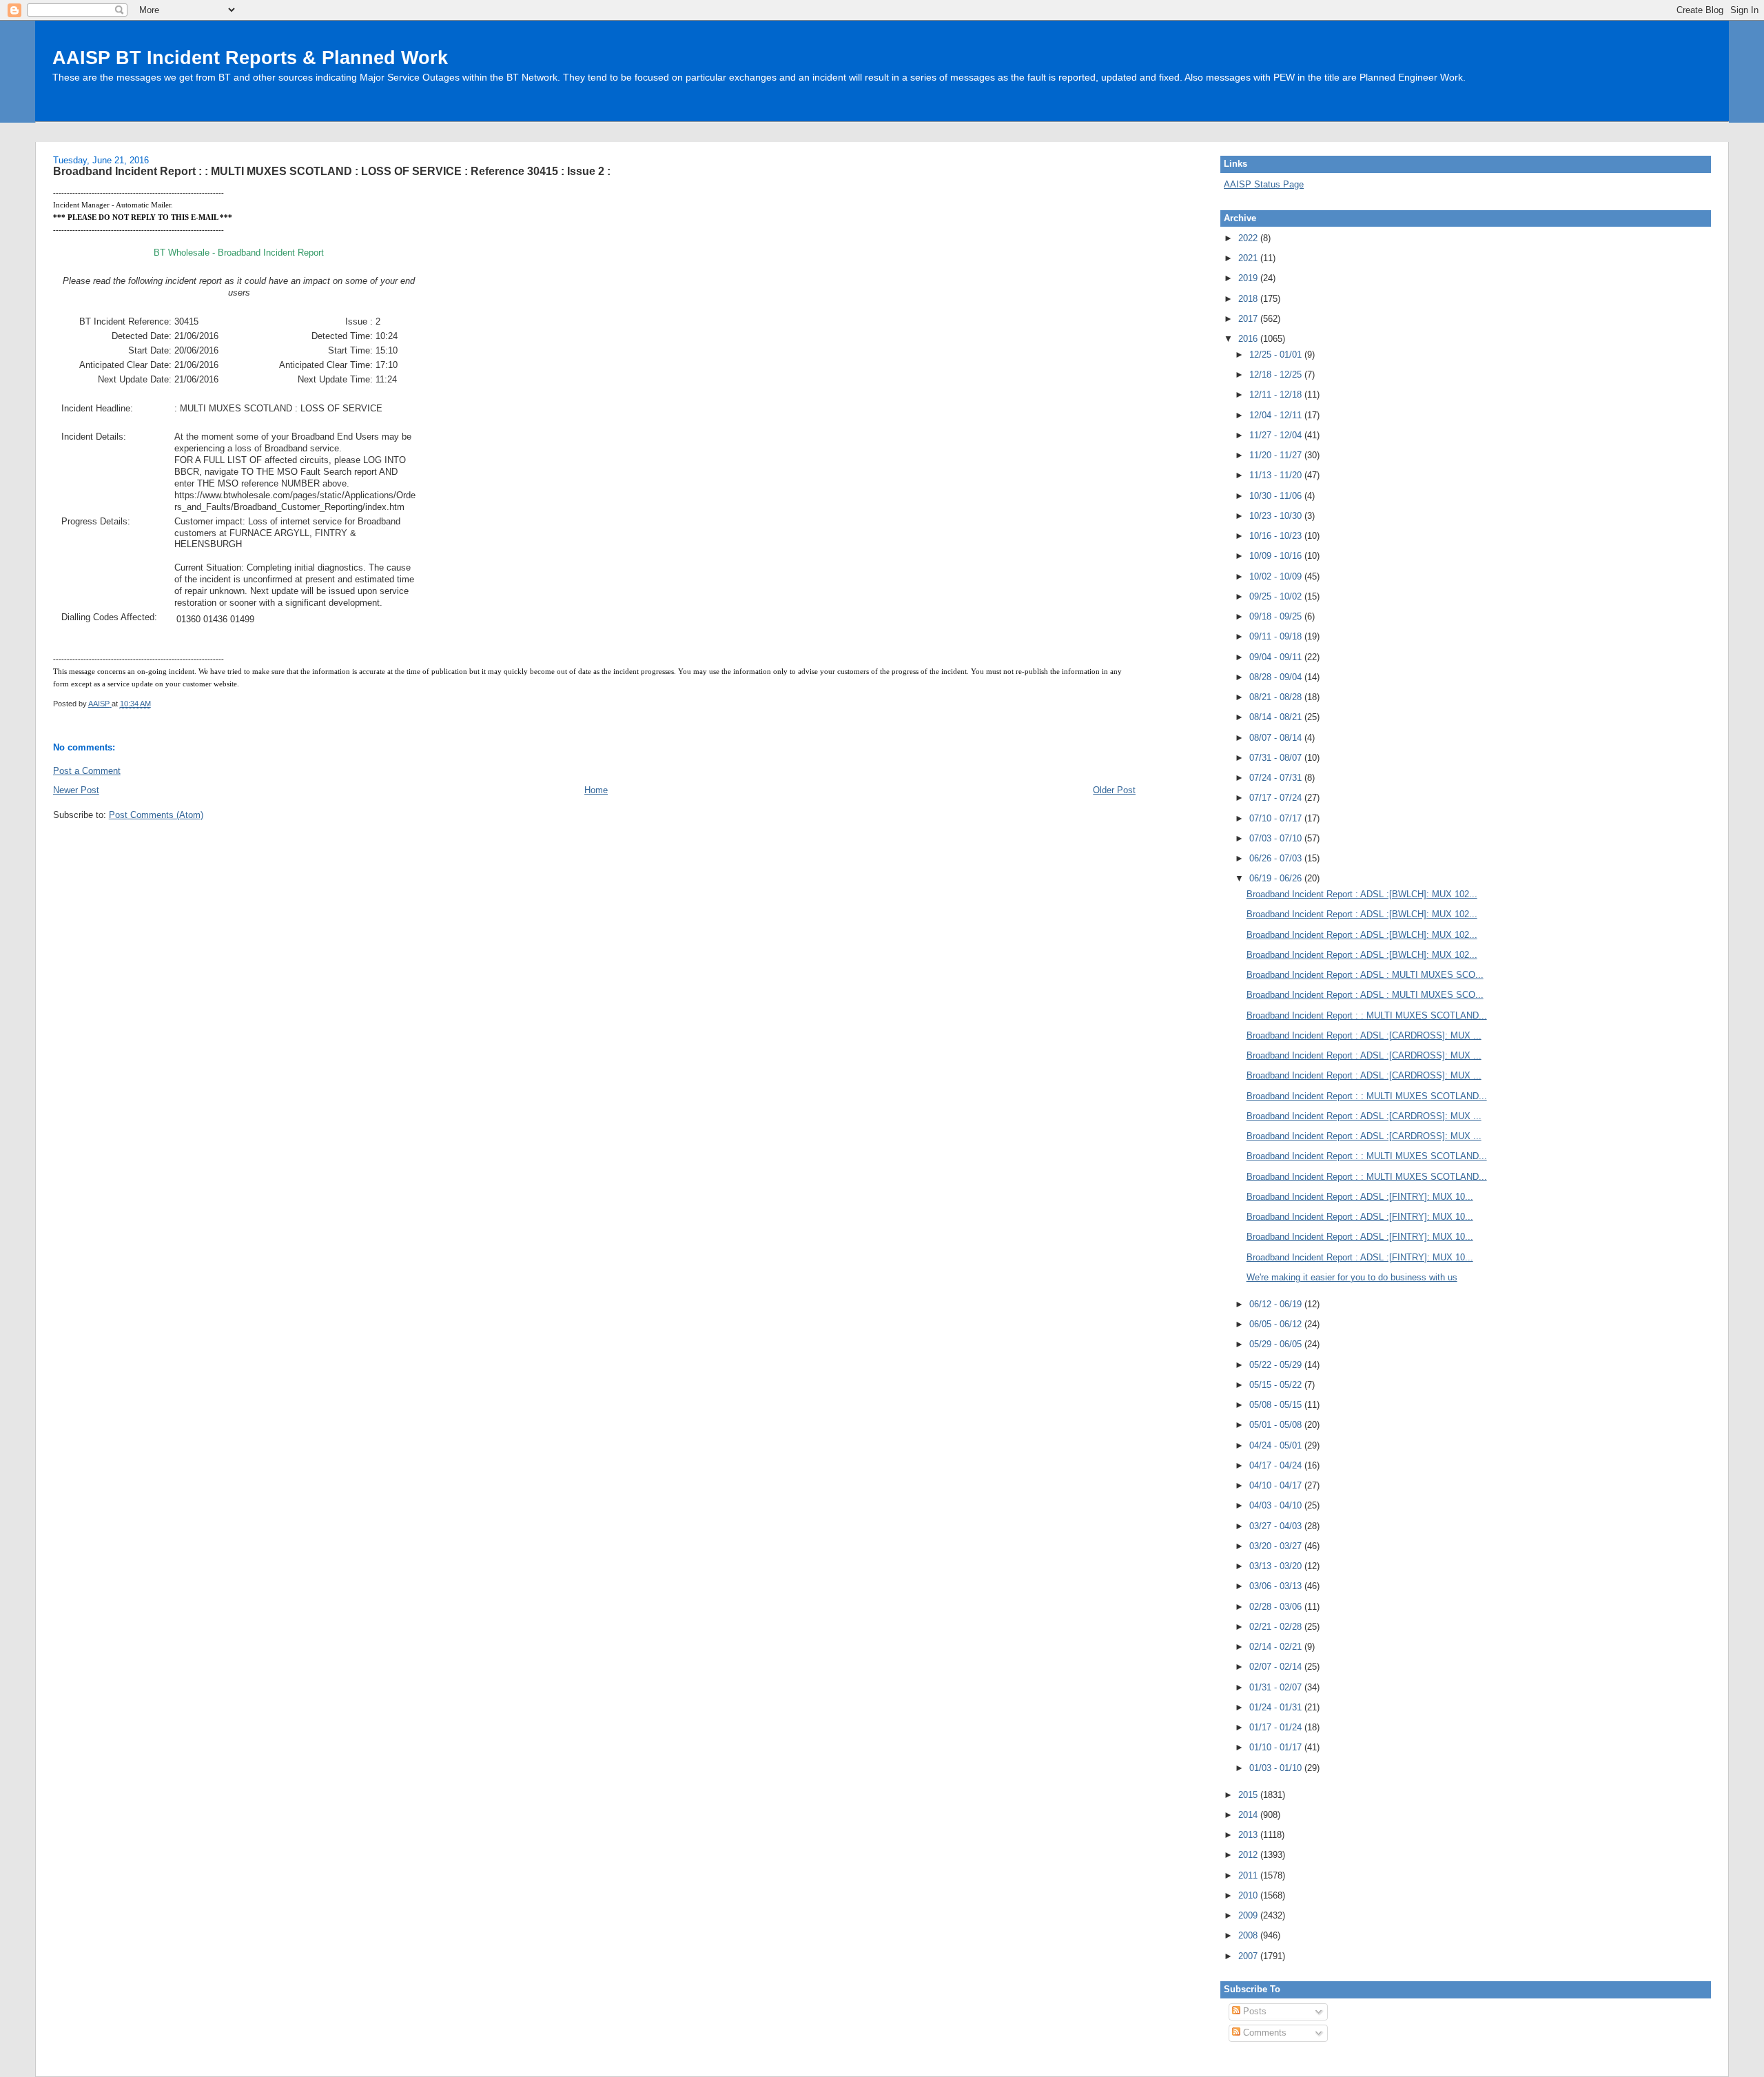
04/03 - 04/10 (1277, 1505)
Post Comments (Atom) (156, 815)
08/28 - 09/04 (1277, 677)
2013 (1249, 1835)
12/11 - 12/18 (1277, 395)
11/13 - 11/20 (1277, 475)
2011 (1249, 1875)
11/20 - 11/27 (1277, 455)
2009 (1249, 1915)
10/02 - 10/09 (1277, 576)
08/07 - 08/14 (1277, 738)
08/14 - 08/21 (1277, 717)
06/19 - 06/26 (1277, 878)
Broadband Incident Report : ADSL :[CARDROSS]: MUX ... (1364, 1035)
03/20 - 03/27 (1277, 1546)
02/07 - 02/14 (1277, 1667)
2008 (1249, 1935)
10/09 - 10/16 (1277, 556)
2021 (1249, 258)
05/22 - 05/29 (1277, 1365)
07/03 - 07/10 (1277, 838)
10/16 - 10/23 (1277, 536)
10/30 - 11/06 (1277, 496)
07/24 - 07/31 (1277, 778)
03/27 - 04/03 (1277, 1526)
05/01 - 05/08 (1277, 1425)
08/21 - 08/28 (1277, 697)
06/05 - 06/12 (1277, 1324)
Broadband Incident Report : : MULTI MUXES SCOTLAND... (1367, 1015)
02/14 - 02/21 (1277, 1647)
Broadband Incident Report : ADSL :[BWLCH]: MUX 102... (1362, 894)
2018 (1249, 299)
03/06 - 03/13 (1277, 1586)
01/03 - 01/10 (1277, 1768)
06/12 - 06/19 (1277, 1304)
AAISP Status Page (1264, 184)
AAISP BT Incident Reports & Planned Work (250, 58)
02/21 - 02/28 (1277, 1627)
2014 (1249, 1815)
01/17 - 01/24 (1277, 1727)
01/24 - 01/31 (1277, 1707)
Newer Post (76, 790)
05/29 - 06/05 (1277, 1344)
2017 (1249, 319)
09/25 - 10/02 (1277, 596)
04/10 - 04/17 (1277, 1485)
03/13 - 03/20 (1277, 1566)
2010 (1249, 1895)
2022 (1249, 238)
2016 (1249, 339)
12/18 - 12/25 (1277, 375)
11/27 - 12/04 (1277, 435)
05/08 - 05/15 (1277, 1405)
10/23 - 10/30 (1277, 516)
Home (596, 790)
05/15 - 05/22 (1277, 1385)
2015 (1249, 1795)
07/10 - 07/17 (1277, 818)
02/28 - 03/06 (1277, 1607)
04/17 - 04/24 (1277, 1465)
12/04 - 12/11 (1277, 415)
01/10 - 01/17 (1277, 1747)
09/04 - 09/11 (1277, 657)
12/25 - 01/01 (1277, 355)
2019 (1249, 278)
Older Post (1114, 790)
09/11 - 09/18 (1277, 636)
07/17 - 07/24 (1277, 798)
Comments (1263, 2033)
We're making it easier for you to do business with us (1352, 1277)
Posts (1253, 2011)
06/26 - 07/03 (1277, 858)
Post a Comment (87, 771)
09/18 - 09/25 (1277, 616)
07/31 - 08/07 (1277, 758)
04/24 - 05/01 (1277, 1445)
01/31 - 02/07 (1277, 1687)
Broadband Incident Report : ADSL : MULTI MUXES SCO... (1365, 975)
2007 (1249, 1956)
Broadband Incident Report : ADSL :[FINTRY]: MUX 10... (1360, 1197)
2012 (1249, 1855)
